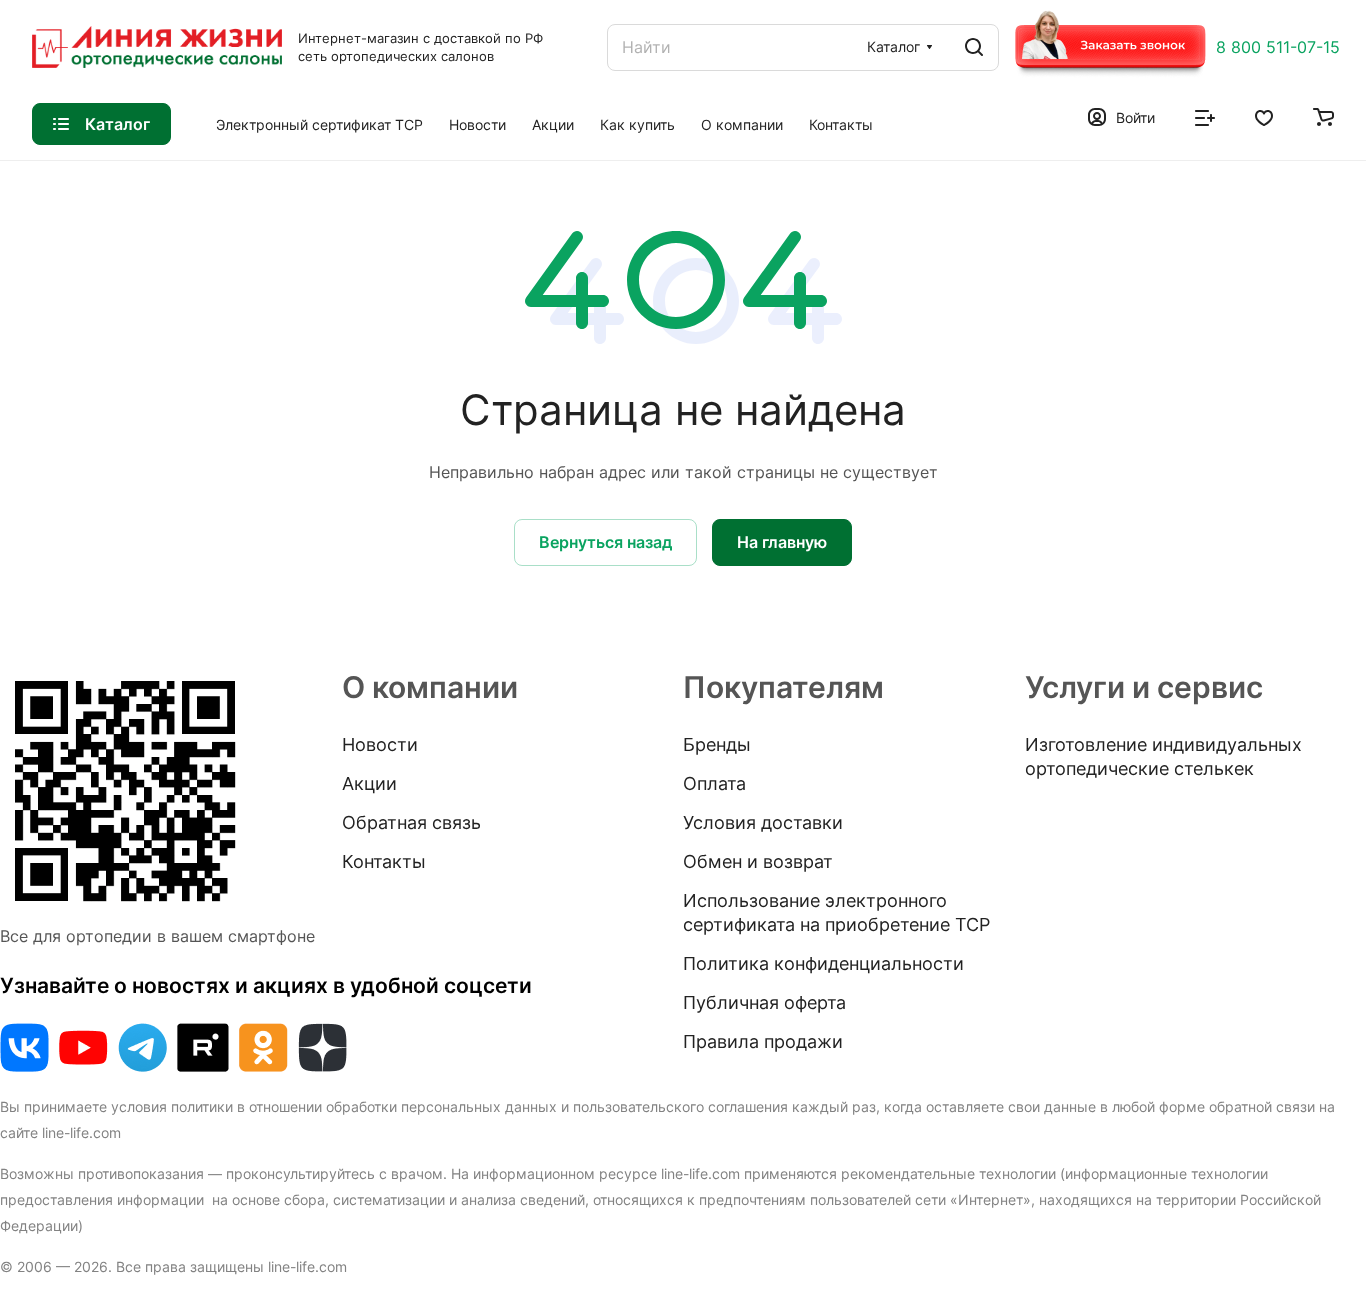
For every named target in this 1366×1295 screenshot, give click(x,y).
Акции (369, 783)
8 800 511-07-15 (1278, 47)
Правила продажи (763, 1041)
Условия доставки (763, 822)
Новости (380, 744)
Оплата (714, 783)
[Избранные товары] (1264, 116)
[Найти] (974, 47)
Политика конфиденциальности (823, 963)
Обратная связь (411, 822)
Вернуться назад (605, 542)
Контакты (384, 861)
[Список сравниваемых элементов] (1205, 116)
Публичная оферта (764, 1002)
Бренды (717, 744)
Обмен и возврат (758, 861)
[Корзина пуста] (1323, 116)
